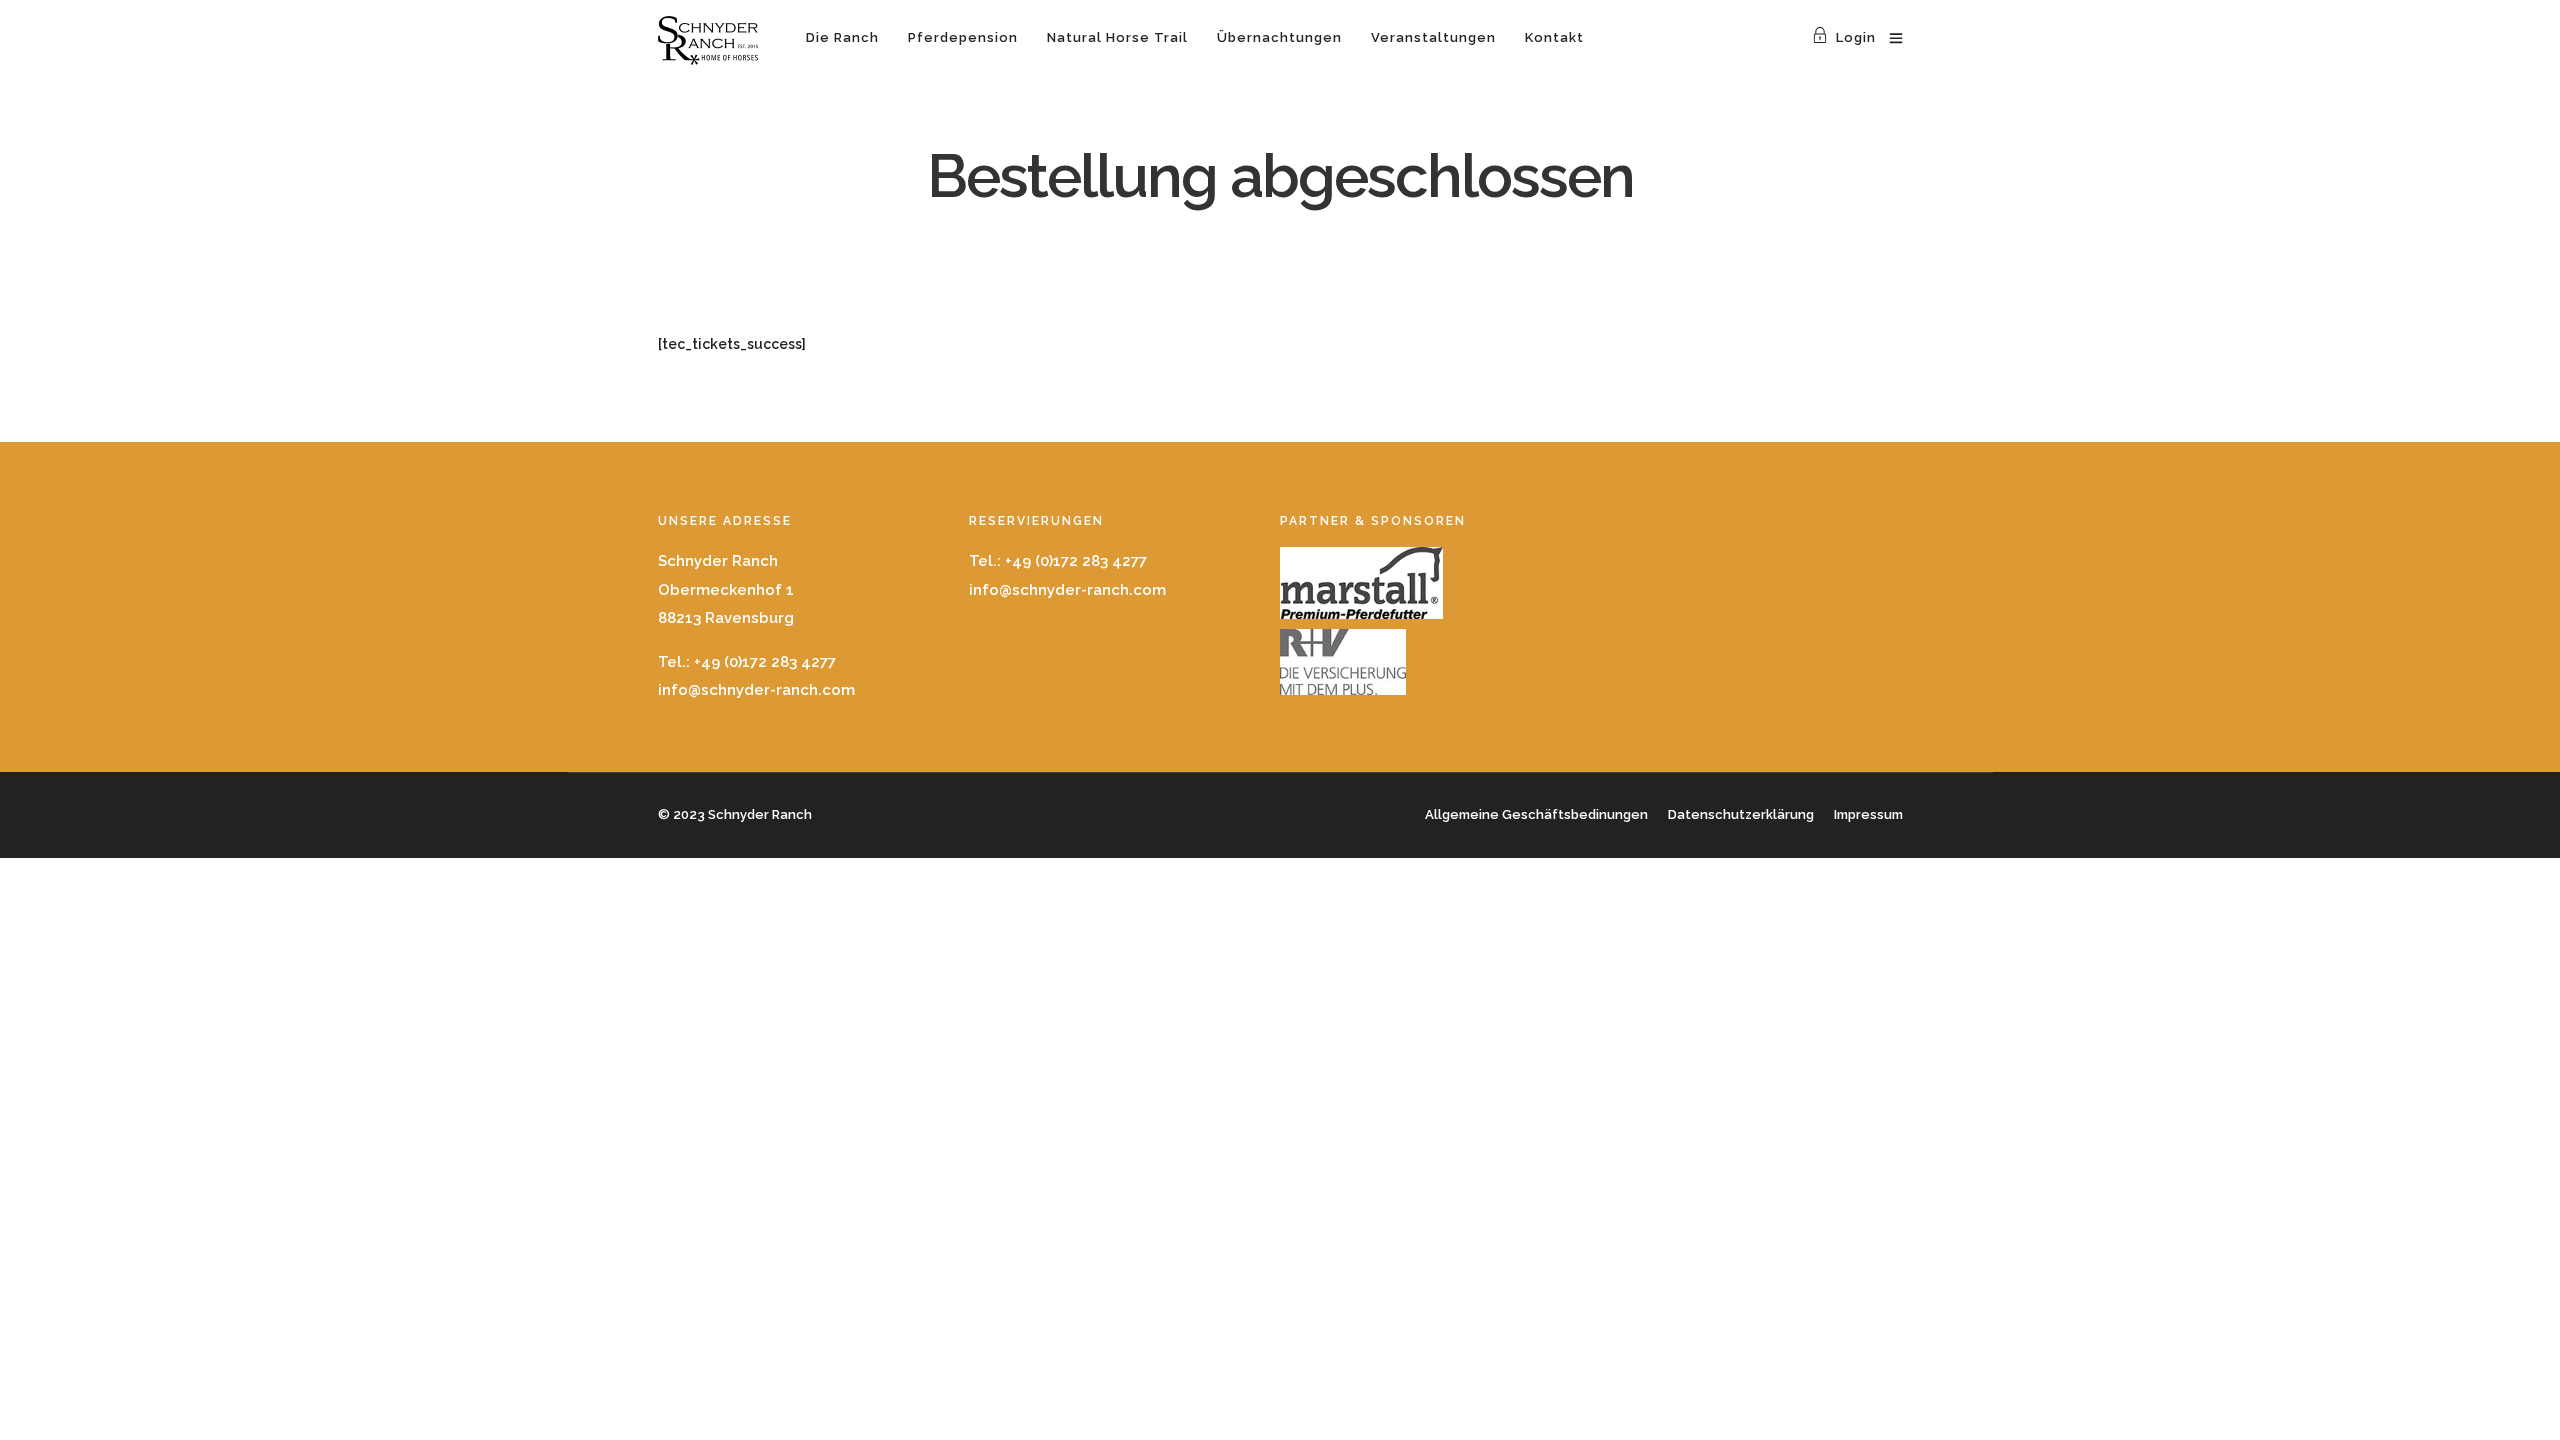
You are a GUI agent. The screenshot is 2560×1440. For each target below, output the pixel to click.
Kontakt (1554, 37)
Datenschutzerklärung (1741, 814)
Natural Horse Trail (1117, 37)
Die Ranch (842, 37)
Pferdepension (963, 37)
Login (1856, 37)
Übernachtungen (1279, 37)
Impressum (1868, 814)
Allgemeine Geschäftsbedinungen (1536, 814)
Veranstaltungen (1433, 37)
